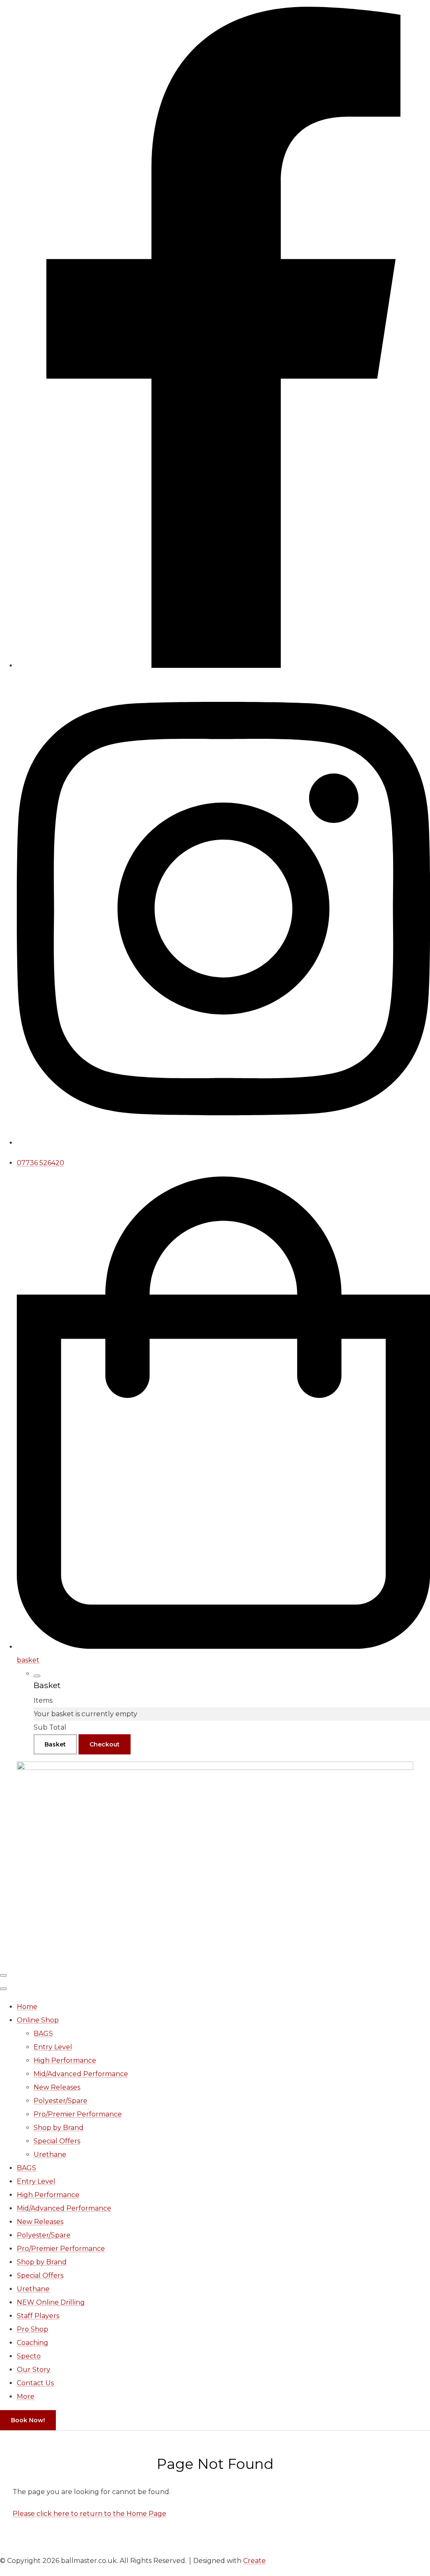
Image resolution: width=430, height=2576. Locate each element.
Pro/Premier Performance (78, 2114)
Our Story (34, 2370)
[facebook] (223, 666)
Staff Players (38, 2316)
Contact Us (35, 2383)
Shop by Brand (59, 2128)
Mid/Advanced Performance (81, 2074)
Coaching (33, 2343)
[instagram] (223, 1143)
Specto (29, 2356)
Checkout (105, 1744)
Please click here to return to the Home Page (89, 2514)
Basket (55, 1744)
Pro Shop (33, 2329)
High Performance (65, 2060)
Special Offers (57, 2141)
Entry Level (53, 2047)
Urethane (50, 2155)
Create (254, 2561)
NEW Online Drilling (51, 2302)
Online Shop (38, 2020)
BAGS (43, 2034)
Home (27, 2007)
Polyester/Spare (60, 2101)
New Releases (57, 2087)
